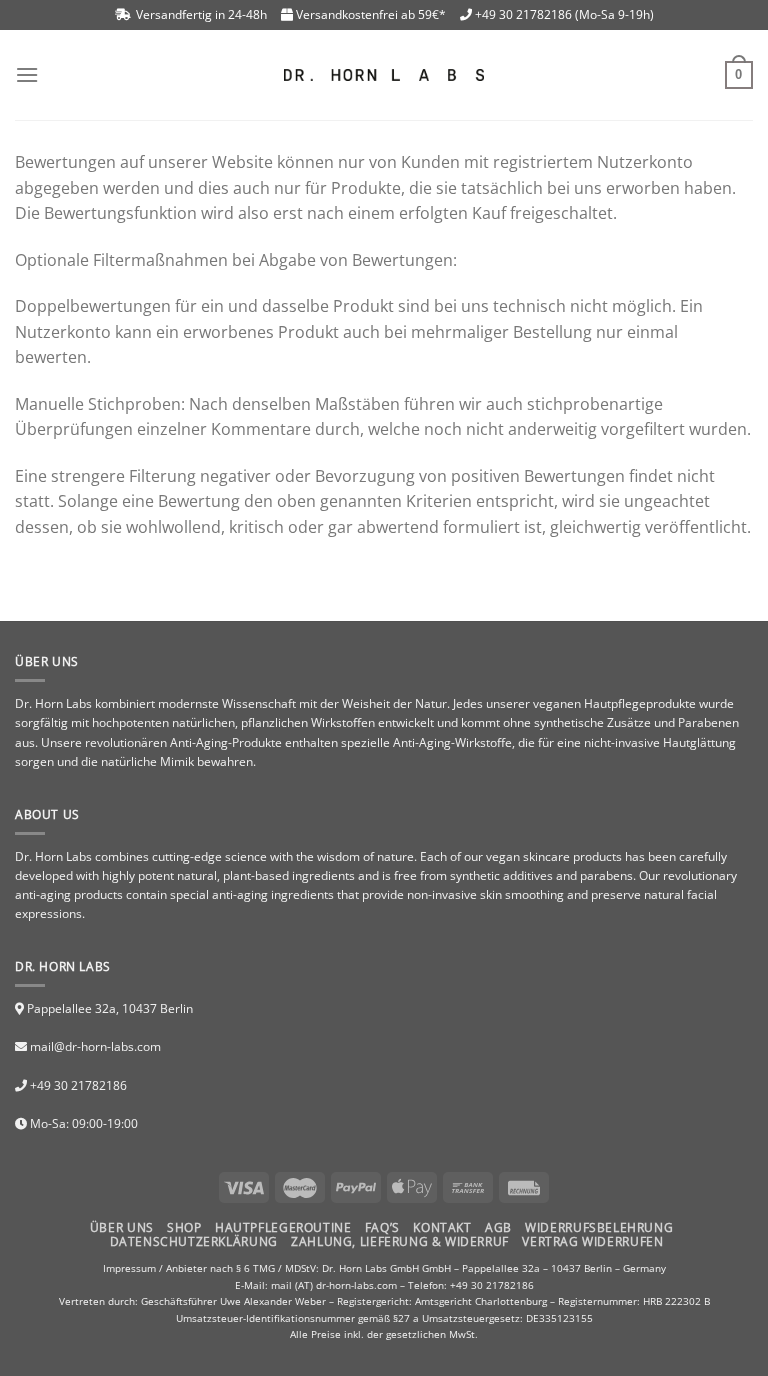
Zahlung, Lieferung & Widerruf (400, 1241)
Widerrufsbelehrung (599, 1227)
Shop (184, 1227)
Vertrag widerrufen (592, 1241)
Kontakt (442, 1227)
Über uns (122, 1227)
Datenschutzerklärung (194, 1241)
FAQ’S (382, 1227)
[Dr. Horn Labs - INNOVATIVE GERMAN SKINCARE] (384, 75)
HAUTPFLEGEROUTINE (283, 1227)
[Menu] (27, 74)
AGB (498, 1227)
